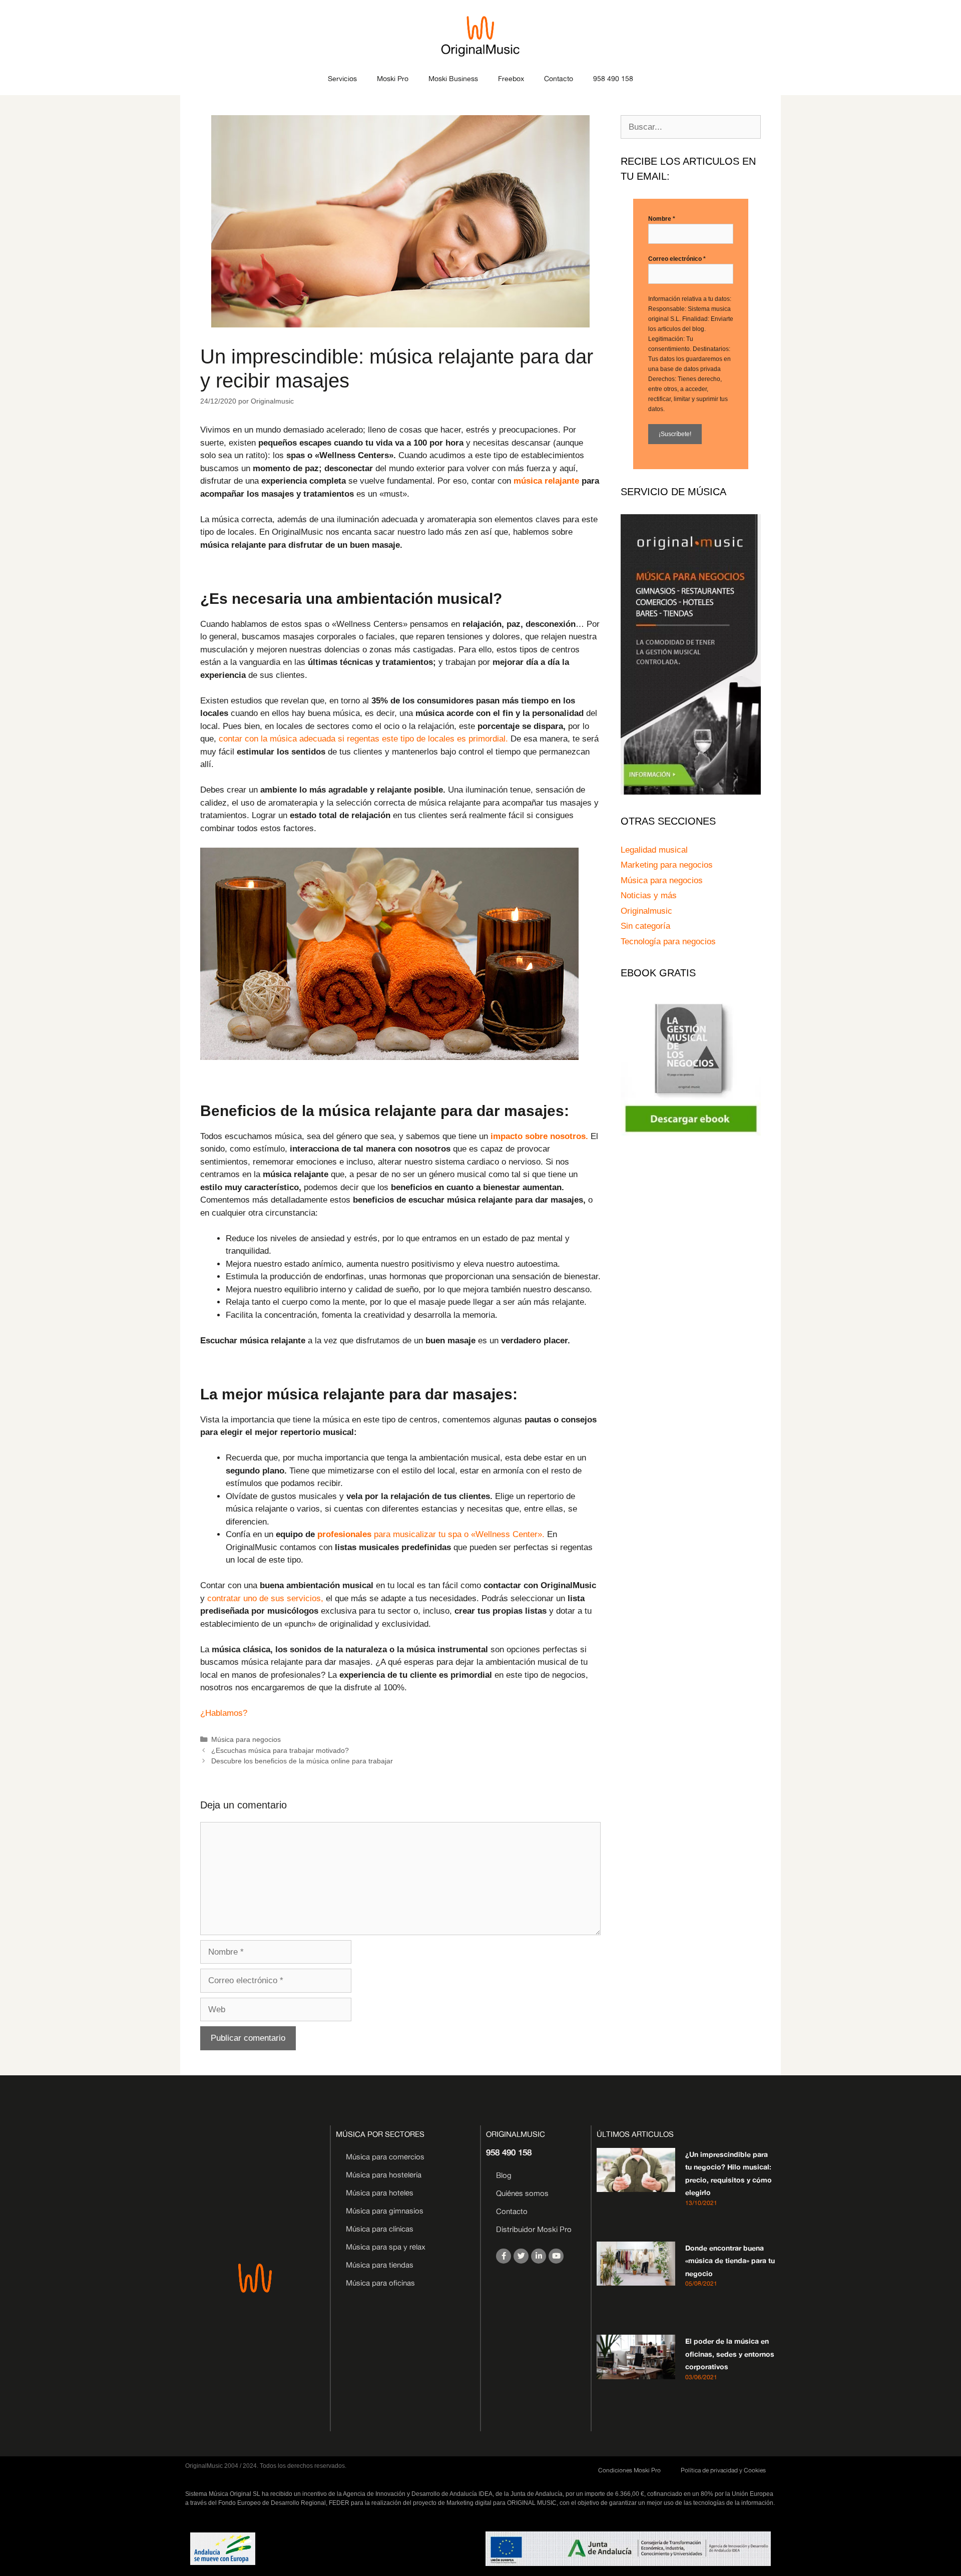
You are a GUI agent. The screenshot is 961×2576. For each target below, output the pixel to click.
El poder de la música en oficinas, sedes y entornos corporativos (730, 2354)
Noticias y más (649, 895)
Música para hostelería (384, 2175)
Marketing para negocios (667, 865)
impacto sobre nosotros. (539, 1136)
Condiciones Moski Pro (629, 2470)
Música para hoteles (380, 2193)
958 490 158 (613, 78)
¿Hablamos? (224, 1713)
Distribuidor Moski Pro (534, 2229)
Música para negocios (246, 1739)
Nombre (662, 219)
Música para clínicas (380, 2229)
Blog (504, 2175)
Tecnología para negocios (668, 942)
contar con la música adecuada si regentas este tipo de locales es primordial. (363, 739)
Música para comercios (385, 2157)
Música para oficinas (380, 2283)
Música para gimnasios (385, 2211)
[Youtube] (556, 2256)
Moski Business (453, 78)
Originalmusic (646, 911)
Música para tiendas (380, 2265)
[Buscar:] (691, 127)
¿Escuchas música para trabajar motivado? (280, 1750)
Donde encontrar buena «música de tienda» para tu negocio (730, 2261)
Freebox (511, 78)
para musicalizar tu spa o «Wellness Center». (431, 1534)
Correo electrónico (677, 259)
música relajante (546, 481)
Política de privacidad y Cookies (723, 2470)
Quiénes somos (522, 2193)
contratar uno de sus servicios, (265, 1598)
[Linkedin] (539, 2256)
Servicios (342, 78)
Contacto (559, 78)
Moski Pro (393, 78)
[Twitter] (521, 2256)
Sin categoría (645, 926)
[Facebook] (504, 2256)
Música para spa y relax (386, 2247)
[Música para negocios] (691, 792)
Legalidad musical (654, 850)
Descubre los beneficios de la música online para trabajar (302, 1761)
